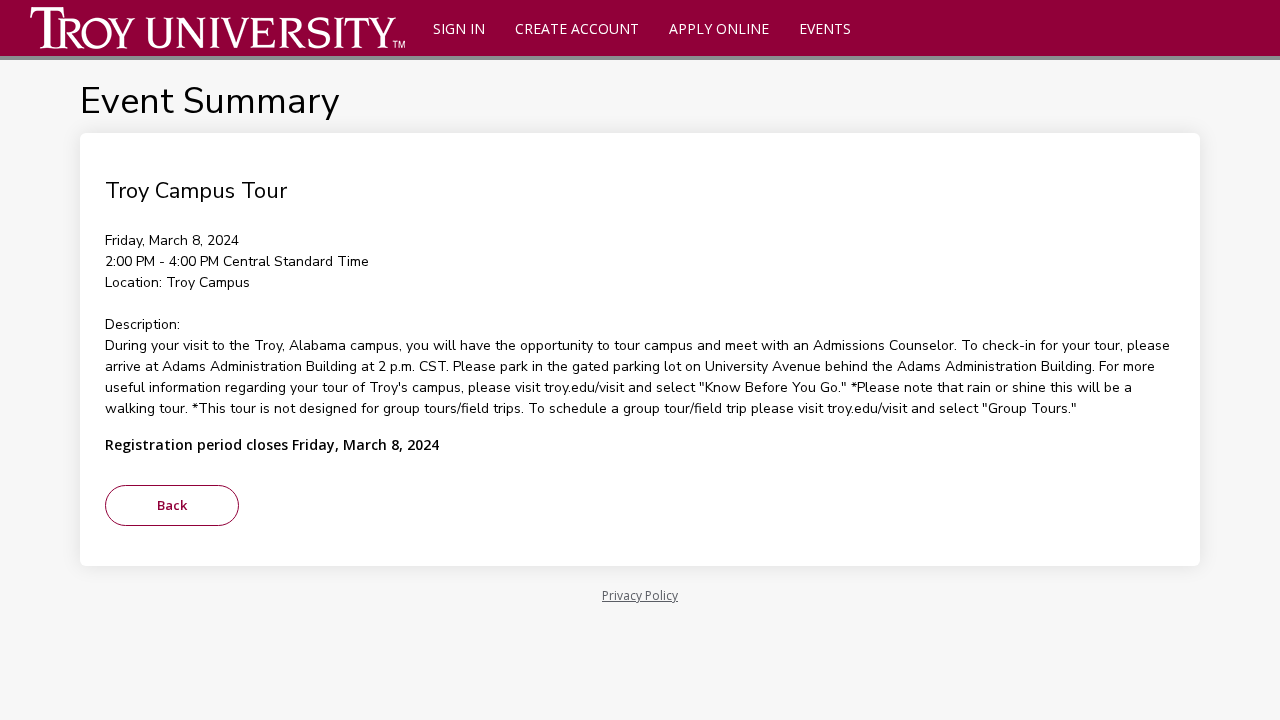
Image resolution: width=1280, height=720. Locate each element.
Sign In (459, 28)
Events (825, 28)
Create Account (577, 28)
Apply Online (719, 28)
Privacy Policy (640, 595)
